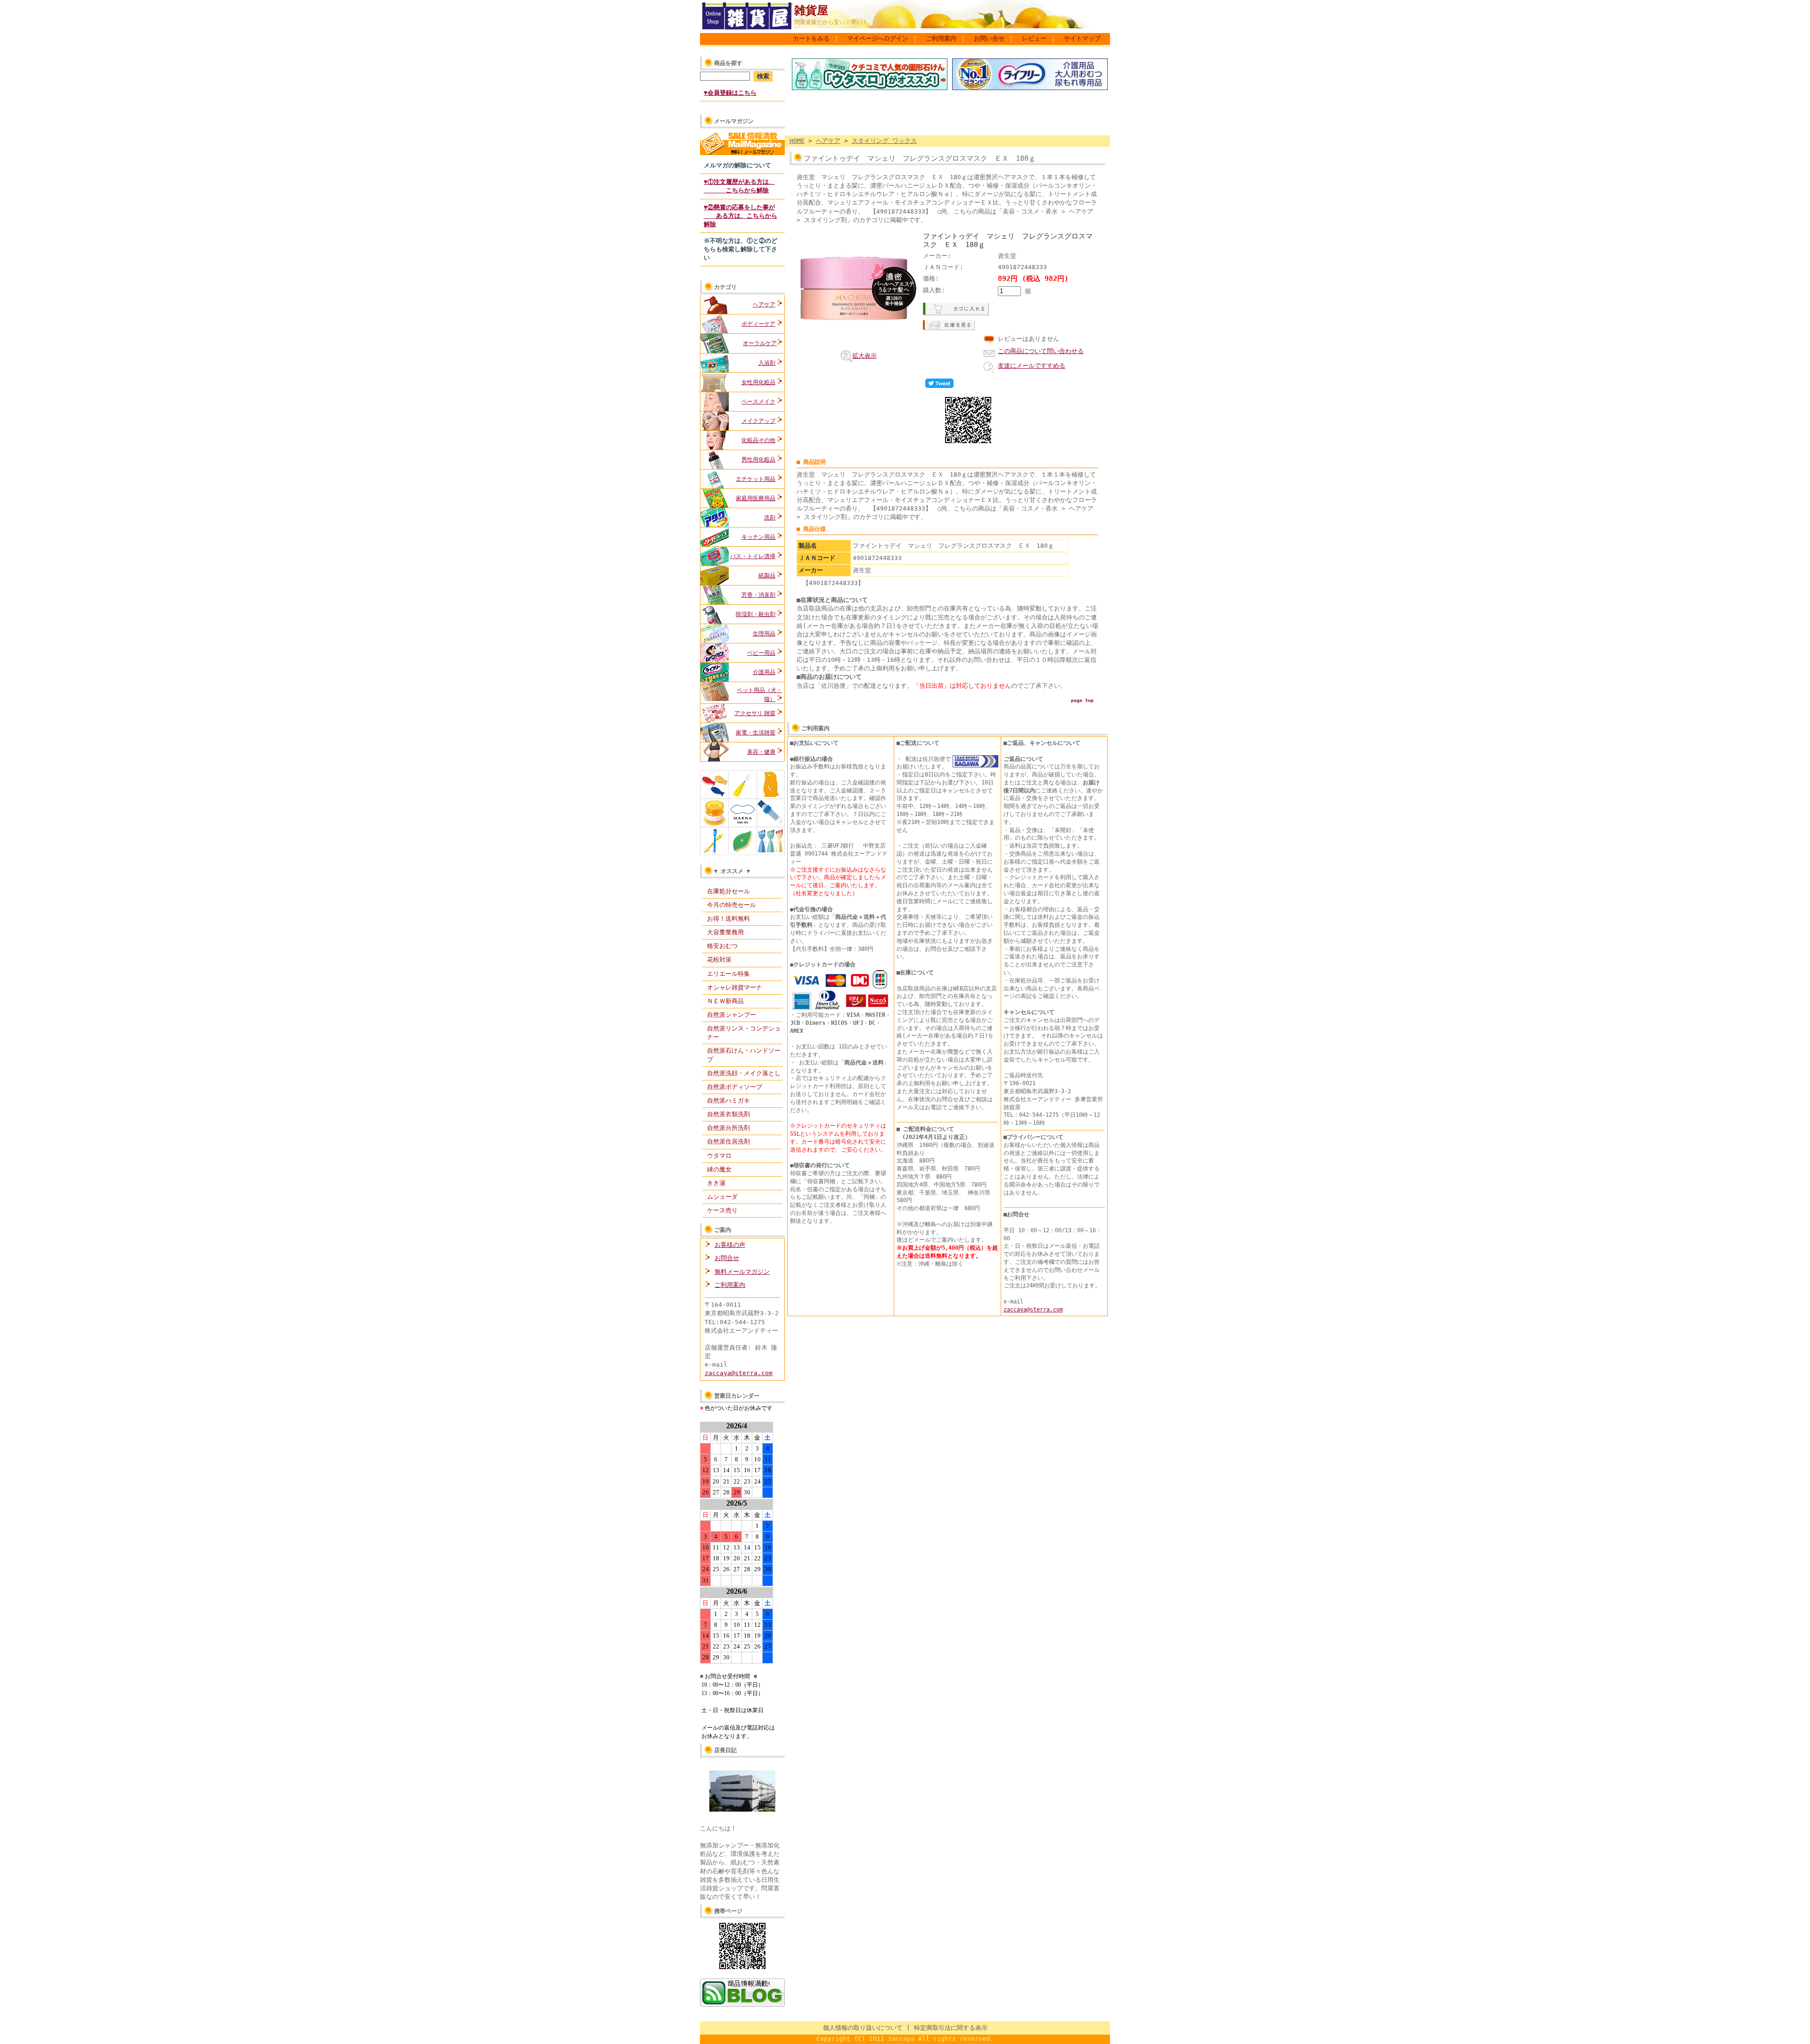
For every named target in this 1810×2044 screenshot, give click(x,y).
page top (1082, 700)
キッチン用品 (758, 537)
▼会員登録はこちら (730, 93)
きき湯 (716, 1183)
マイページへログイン (878, 38)
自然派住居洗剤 (728, 1142)
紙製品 (767, 576)
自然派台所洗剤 (728, 1128)
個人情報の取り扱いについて (863, 2028)
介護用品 (764, 672)
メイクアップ (758, 421)
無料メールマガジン (742, 1272)
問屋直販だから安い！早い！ (831, 22)
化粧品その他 (758, 440)
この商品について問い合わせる (1041, 351)
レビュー (1034, 38)
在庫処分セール (728, 891)
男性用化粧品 (758, 460)
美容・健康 (761, 752)
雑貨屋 (811, 10)
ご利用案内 (941, 38)
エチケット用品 (756, 479)
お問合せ (727, 1258)
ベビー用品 (761, 653)
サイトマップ (1082, 38)
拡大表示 (864, 356)
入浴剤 (767, 363)
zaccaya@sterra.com (739, 1373)
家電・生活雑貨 (756, 733)
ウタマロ (719, 1156)
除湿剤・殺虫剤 (756, 614)
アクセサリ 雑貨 (755, 713)
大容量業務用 (725, 932)
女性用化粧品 (758, 382)
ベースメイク (758, 402)
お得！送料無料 (728, 919)
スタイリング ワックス (884, 141)
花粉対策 (719, 960)
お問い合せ (989, 38)
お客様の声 (730, 1245)
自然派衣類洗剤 (728, 1114)
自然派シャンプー (732, 1015)
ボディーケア (758, 324)
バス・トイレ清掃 (753, 556)
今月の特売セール (732, 905)
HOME (797, 141)
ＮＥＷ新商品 (725, 1001)
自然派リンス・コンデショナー (744, 1033)
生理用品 (764, 634)
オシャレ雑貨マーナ (735, 987)
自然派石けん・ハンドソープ (744, 1055)
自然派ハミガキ (728, 1100)
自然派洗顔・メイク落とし (744, 1073)
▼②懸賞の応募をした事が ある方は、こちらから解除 (740, 216)
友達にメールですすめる (1032, 366)
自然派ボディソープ (735, 1087)
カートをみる (811, 38)
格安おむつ (722, 946)
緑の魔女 (719, 1169)
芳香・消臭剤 (758, 595)
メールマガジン (734, 121)
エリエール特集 (728, 974)
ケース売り (722, 1210)
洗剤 (770, 518)
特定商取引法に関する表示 (951, 2028)
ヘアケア (764, 305)
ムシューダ (722, 1197)
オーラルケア (760, 343)
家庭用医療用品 (756, 498)
